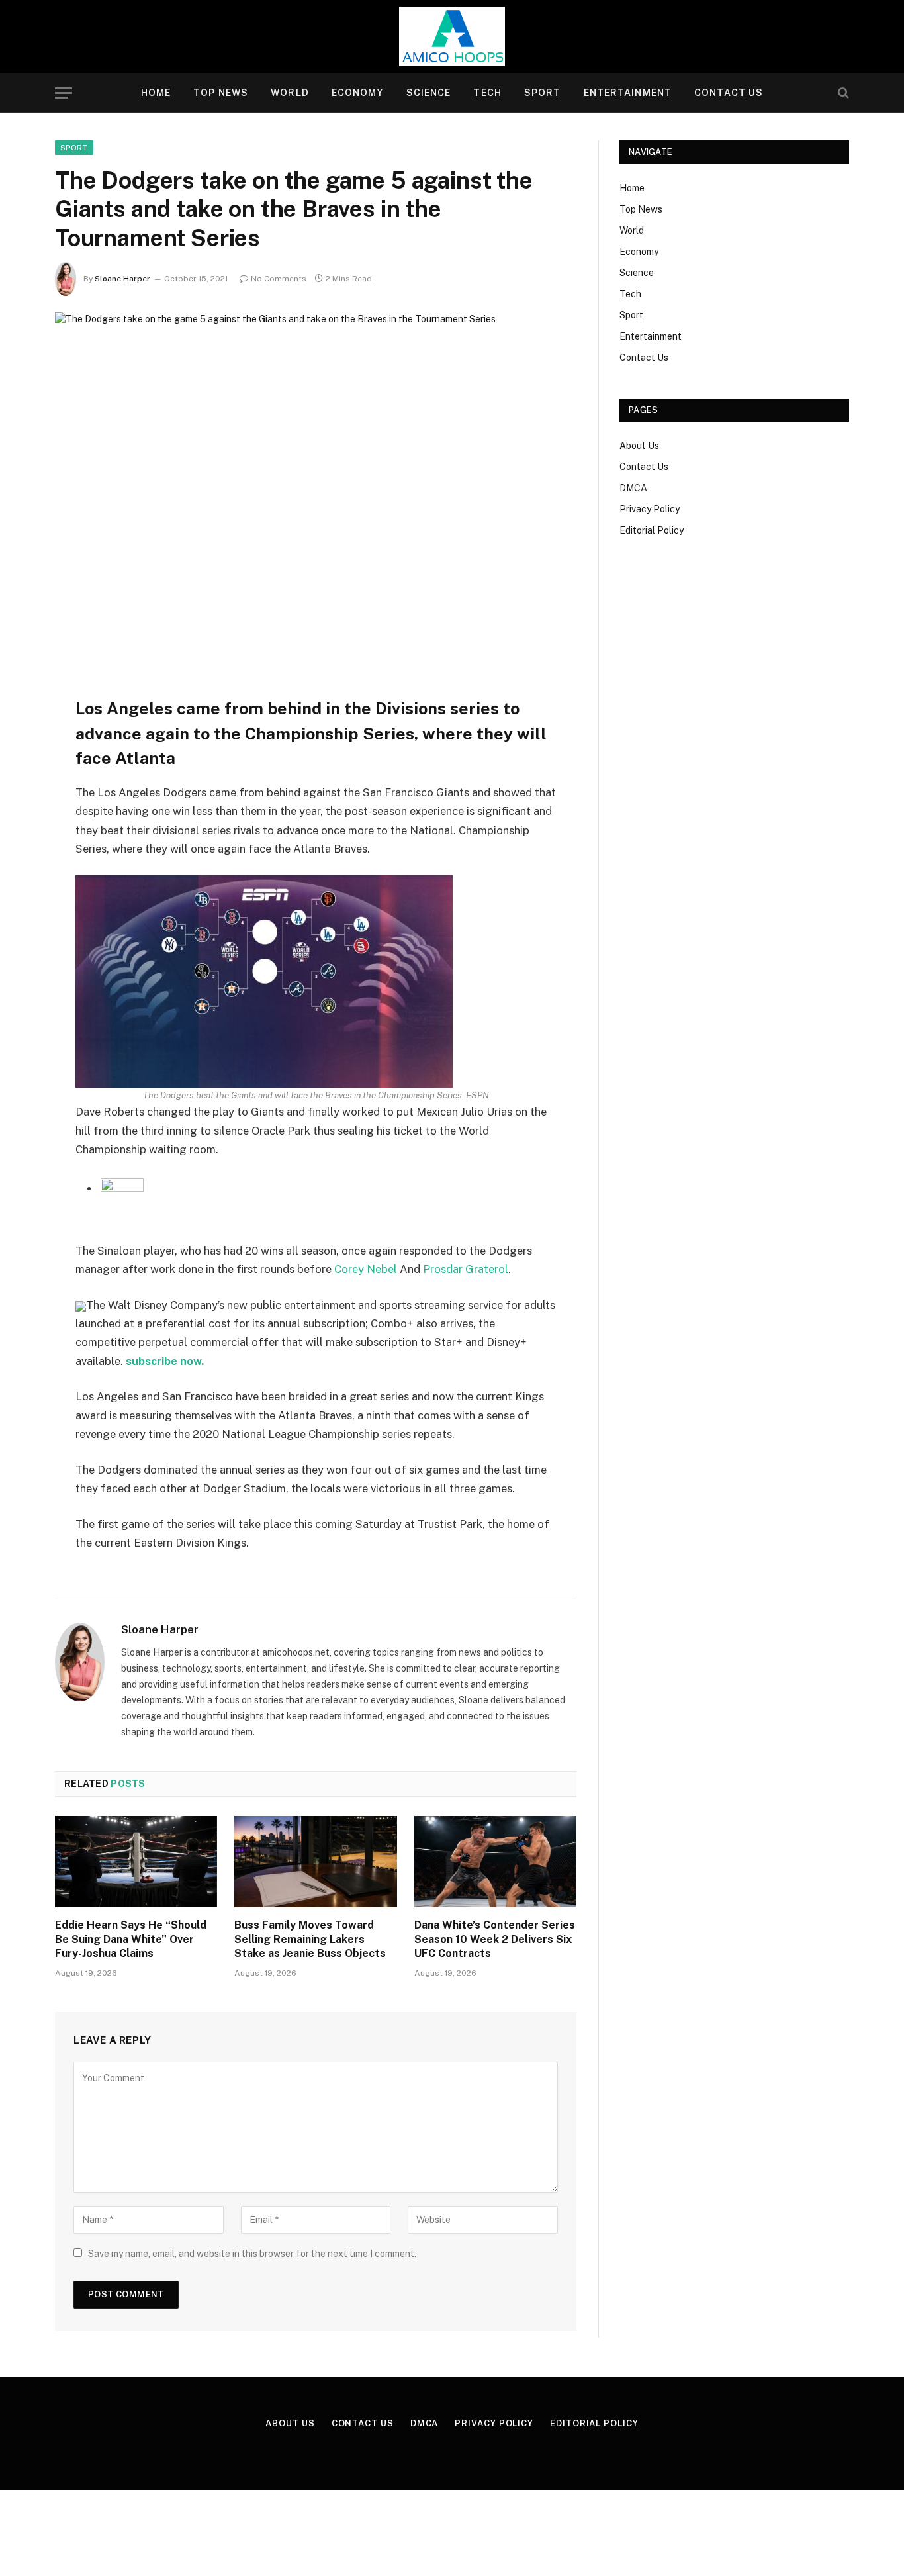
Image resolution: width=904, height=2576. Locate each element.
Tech (487, 93)
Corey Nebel (366, 1269)
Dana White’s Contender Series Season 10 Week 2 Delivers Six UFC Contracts (495, 1939)
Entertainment (628, 93)
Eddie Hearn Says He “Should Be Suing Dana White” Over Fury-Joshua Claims (131, 1939)
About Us (639, 446)
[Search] (842, 93)
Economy (358, 93)
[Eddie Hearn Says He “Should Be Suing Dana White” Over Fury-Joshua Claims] (136, 1862)
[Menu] (64, 93)
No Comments (279, 279)
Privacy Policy (650, 509)
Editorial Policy (652, 530)
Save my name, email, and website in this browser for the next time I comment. (252, 2254)
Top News (221, 93)
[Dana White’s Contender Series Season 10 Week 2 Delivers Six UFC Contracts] (495, 1862)
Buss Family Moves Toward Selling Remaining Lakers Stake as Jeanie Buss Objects (310, 1939)
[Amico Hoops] (452, 36)
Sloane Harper (122, 279)
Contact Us (729, 93)
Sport (543, 93)
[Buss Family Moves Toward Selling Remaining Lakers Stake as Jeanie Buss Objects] (315, 1862)
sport (74, 148)
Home (156, 93)
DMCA (633, 488)
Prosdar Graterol (466, 1269)
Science (429, 93)
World (290, 93)
